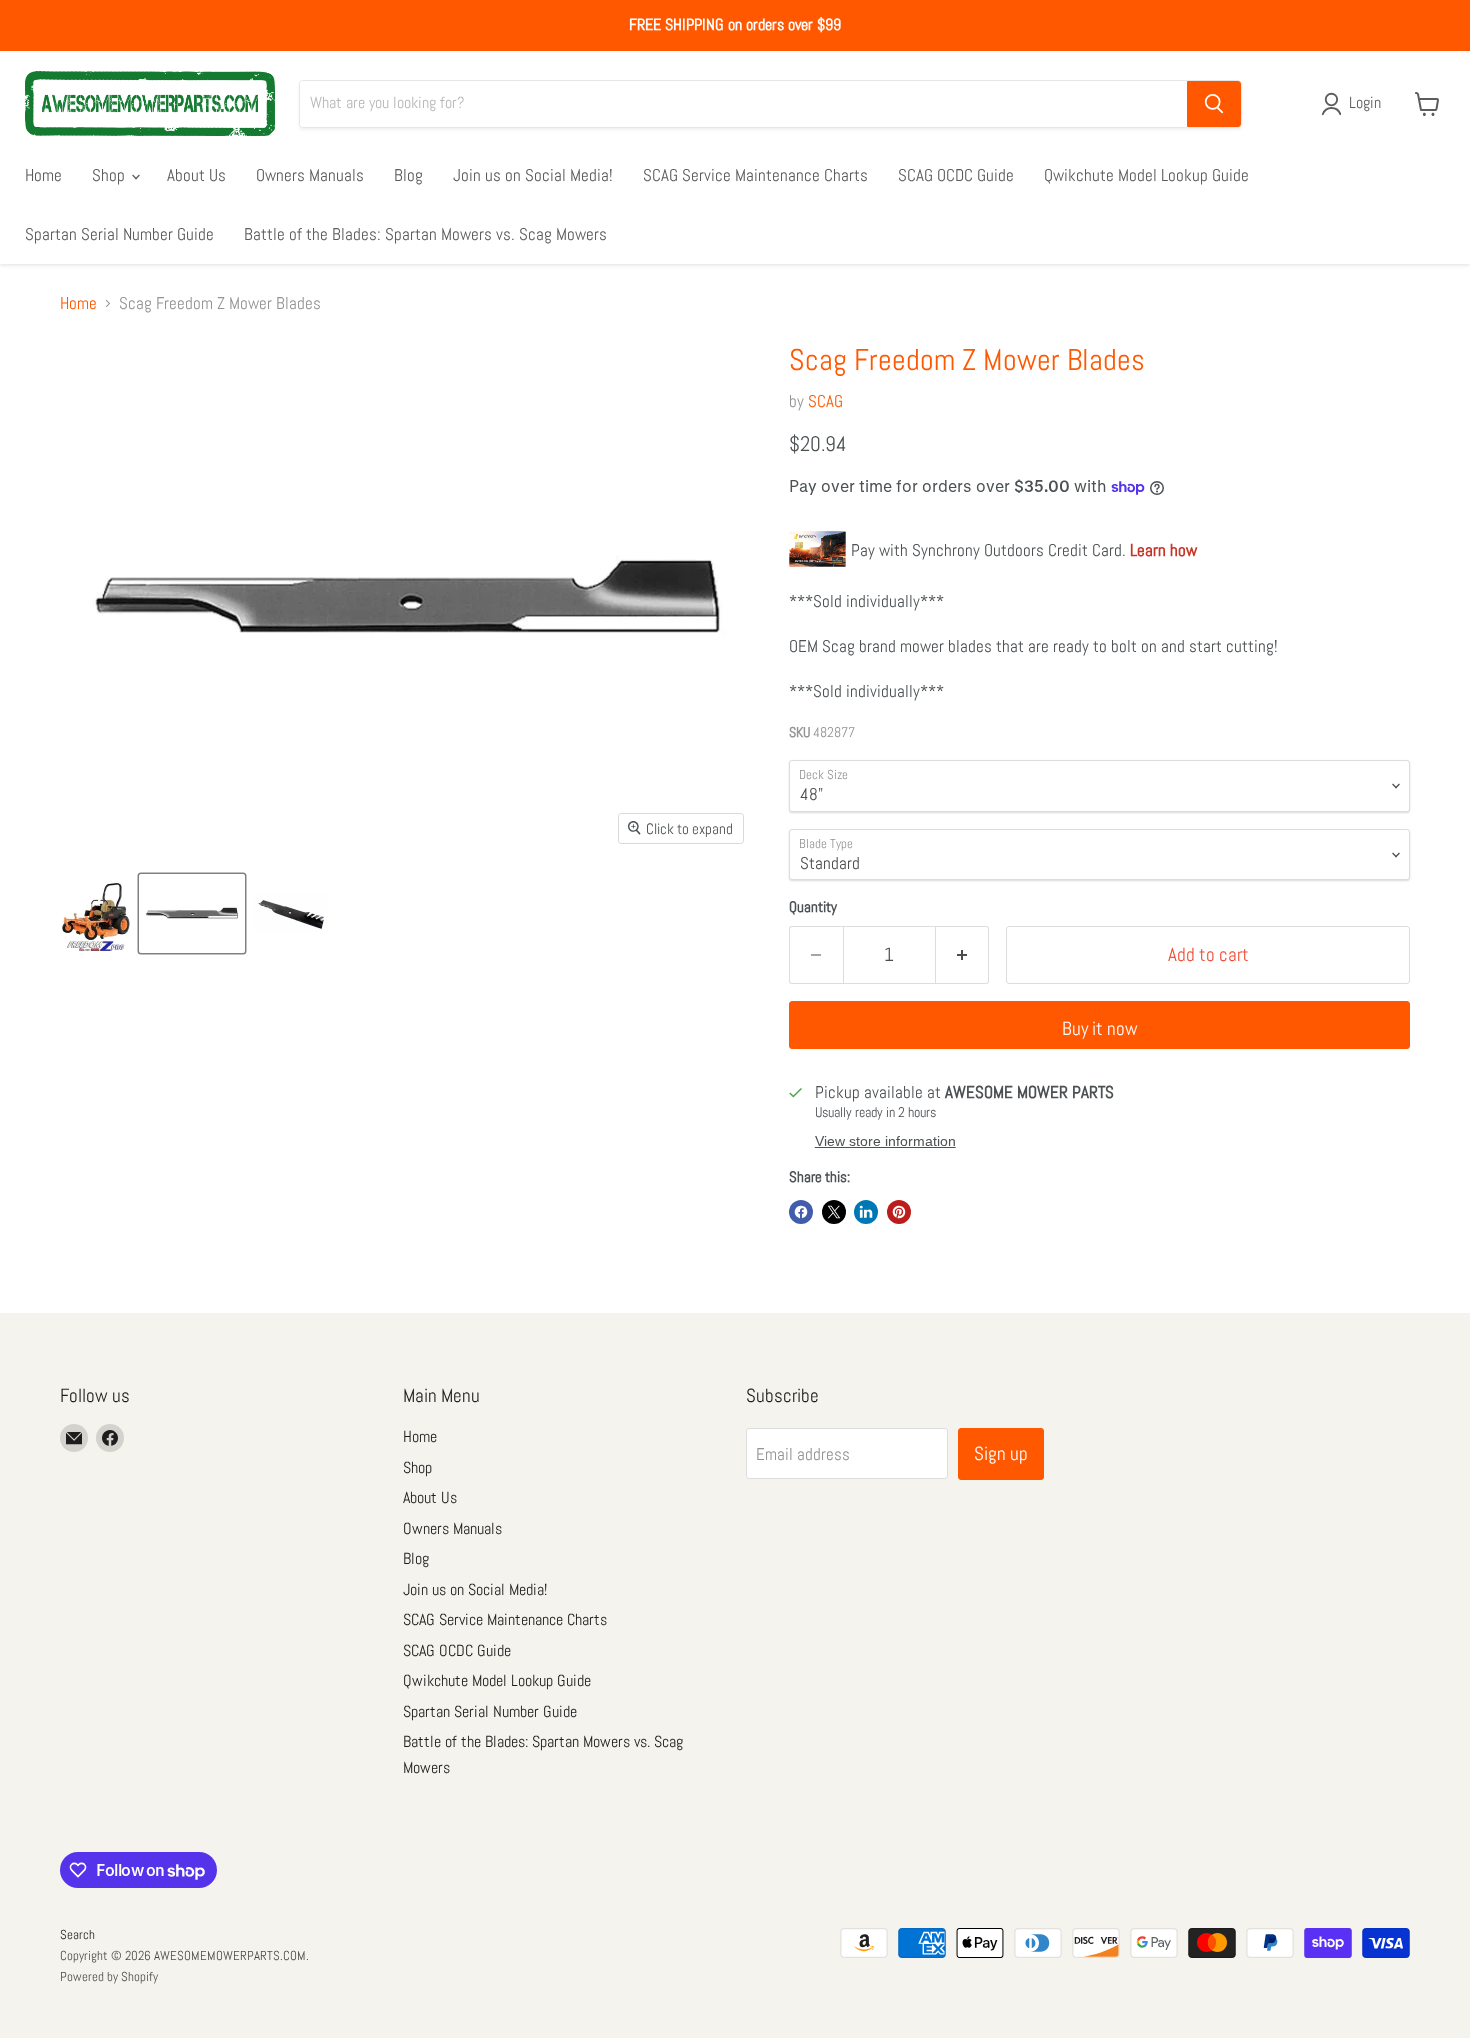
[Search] (1214, 104)
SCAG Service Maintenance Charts (755, 175)
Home (43, 175)
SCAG (825, 401)
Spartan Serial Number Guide (119, 234)
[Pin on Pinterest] (899, 1212)
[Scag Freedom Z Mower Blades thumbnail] (95, 913)
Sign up (1001, 1453)
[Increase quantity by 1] (963, 955)
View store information (885, 1141)
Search (77, 1934)
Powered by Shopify (109, 1976)
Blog (408, 175)
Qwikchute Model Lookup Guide (1146, 175)
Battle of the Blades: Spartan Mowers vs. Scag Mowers (425, 234)
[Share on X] (834, 1212)
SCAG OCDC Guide (956, 175)
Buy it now (1100, 1028)
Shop (110, 175)
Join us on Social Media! (533, 175)
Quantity (813, 906)
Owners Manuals (310, 175)
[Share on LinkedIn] (866, 1212)
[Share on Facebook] (801, 1212)
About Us (196, 175)
